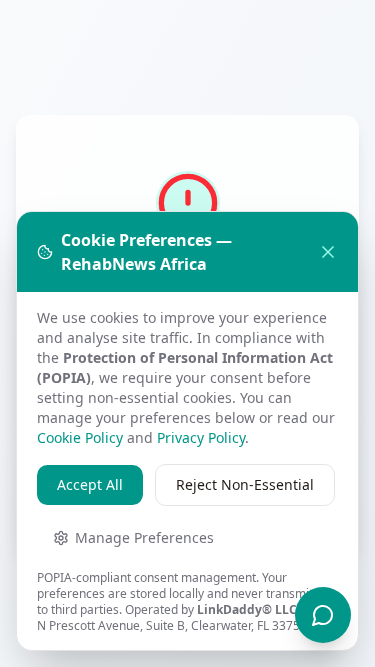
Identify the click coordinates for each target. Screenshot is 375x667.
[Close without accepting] (328, 252)
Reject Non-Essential (245, 484)
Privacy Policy (201, 437)
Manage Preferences (144, 537)
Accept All (90, 484)
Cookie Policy (80, 437)
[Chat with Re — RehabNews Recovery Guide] (323, 615)
